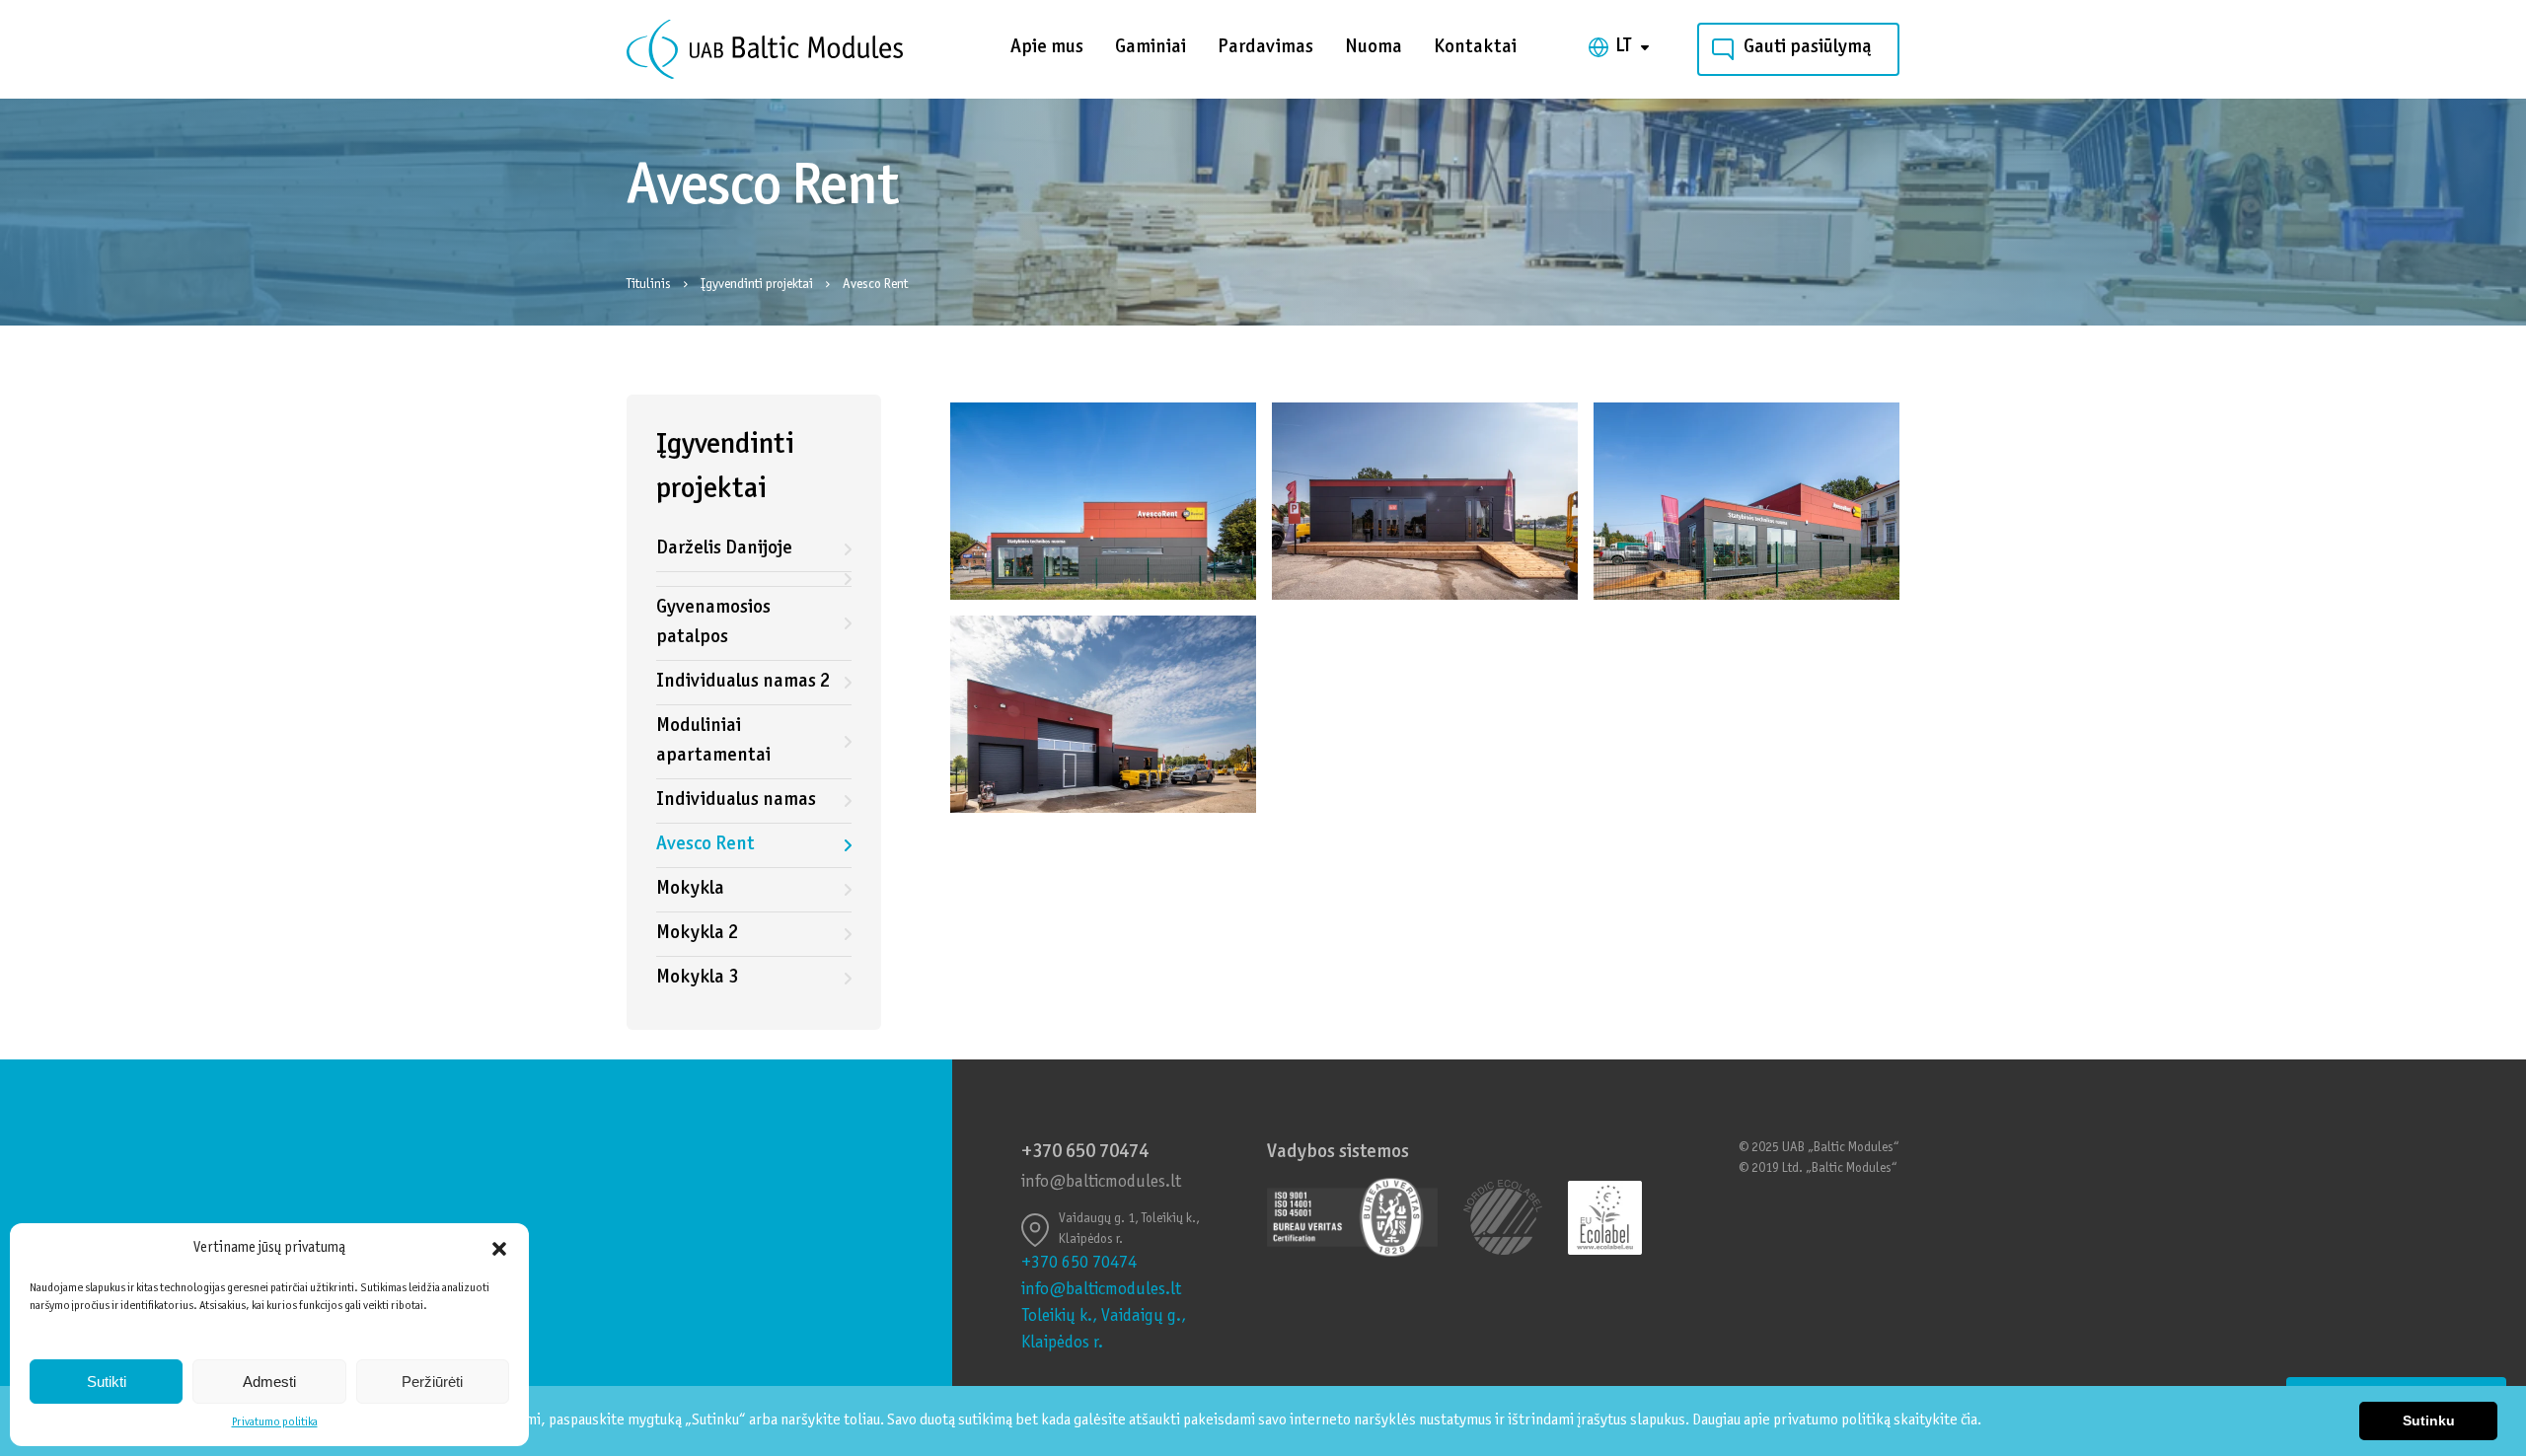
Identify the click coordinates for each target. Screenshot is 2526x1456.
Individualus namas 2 (743, 682)
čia (1969, 1420)
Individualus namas (736, 801)
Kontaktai (1475, 48)
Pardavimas (1265, 48)
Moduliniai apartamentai (713, 741)
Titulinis (650, 285)
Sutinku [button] (2429, 1420)
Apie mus (1047, 48)
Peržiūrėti (432, 1382)
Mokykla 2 (697, 934)
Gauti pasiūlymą (1808, 48)
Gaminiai (1151, 48)
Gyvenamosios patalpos (713, 623)
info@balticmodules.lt (1101, 1183)
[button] (499, 1249)
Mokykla (690, 889)
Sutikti (107, 1382)
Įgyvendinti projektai (758, 285)
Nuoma (1374, 48)
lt (1623, 47)
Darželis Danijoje (724, 549)
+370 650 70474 (1085, 1153)
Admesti (269, 1382)
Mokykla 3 (697, 978)
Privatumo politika (275, 1422)
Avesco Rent (705, 845)
